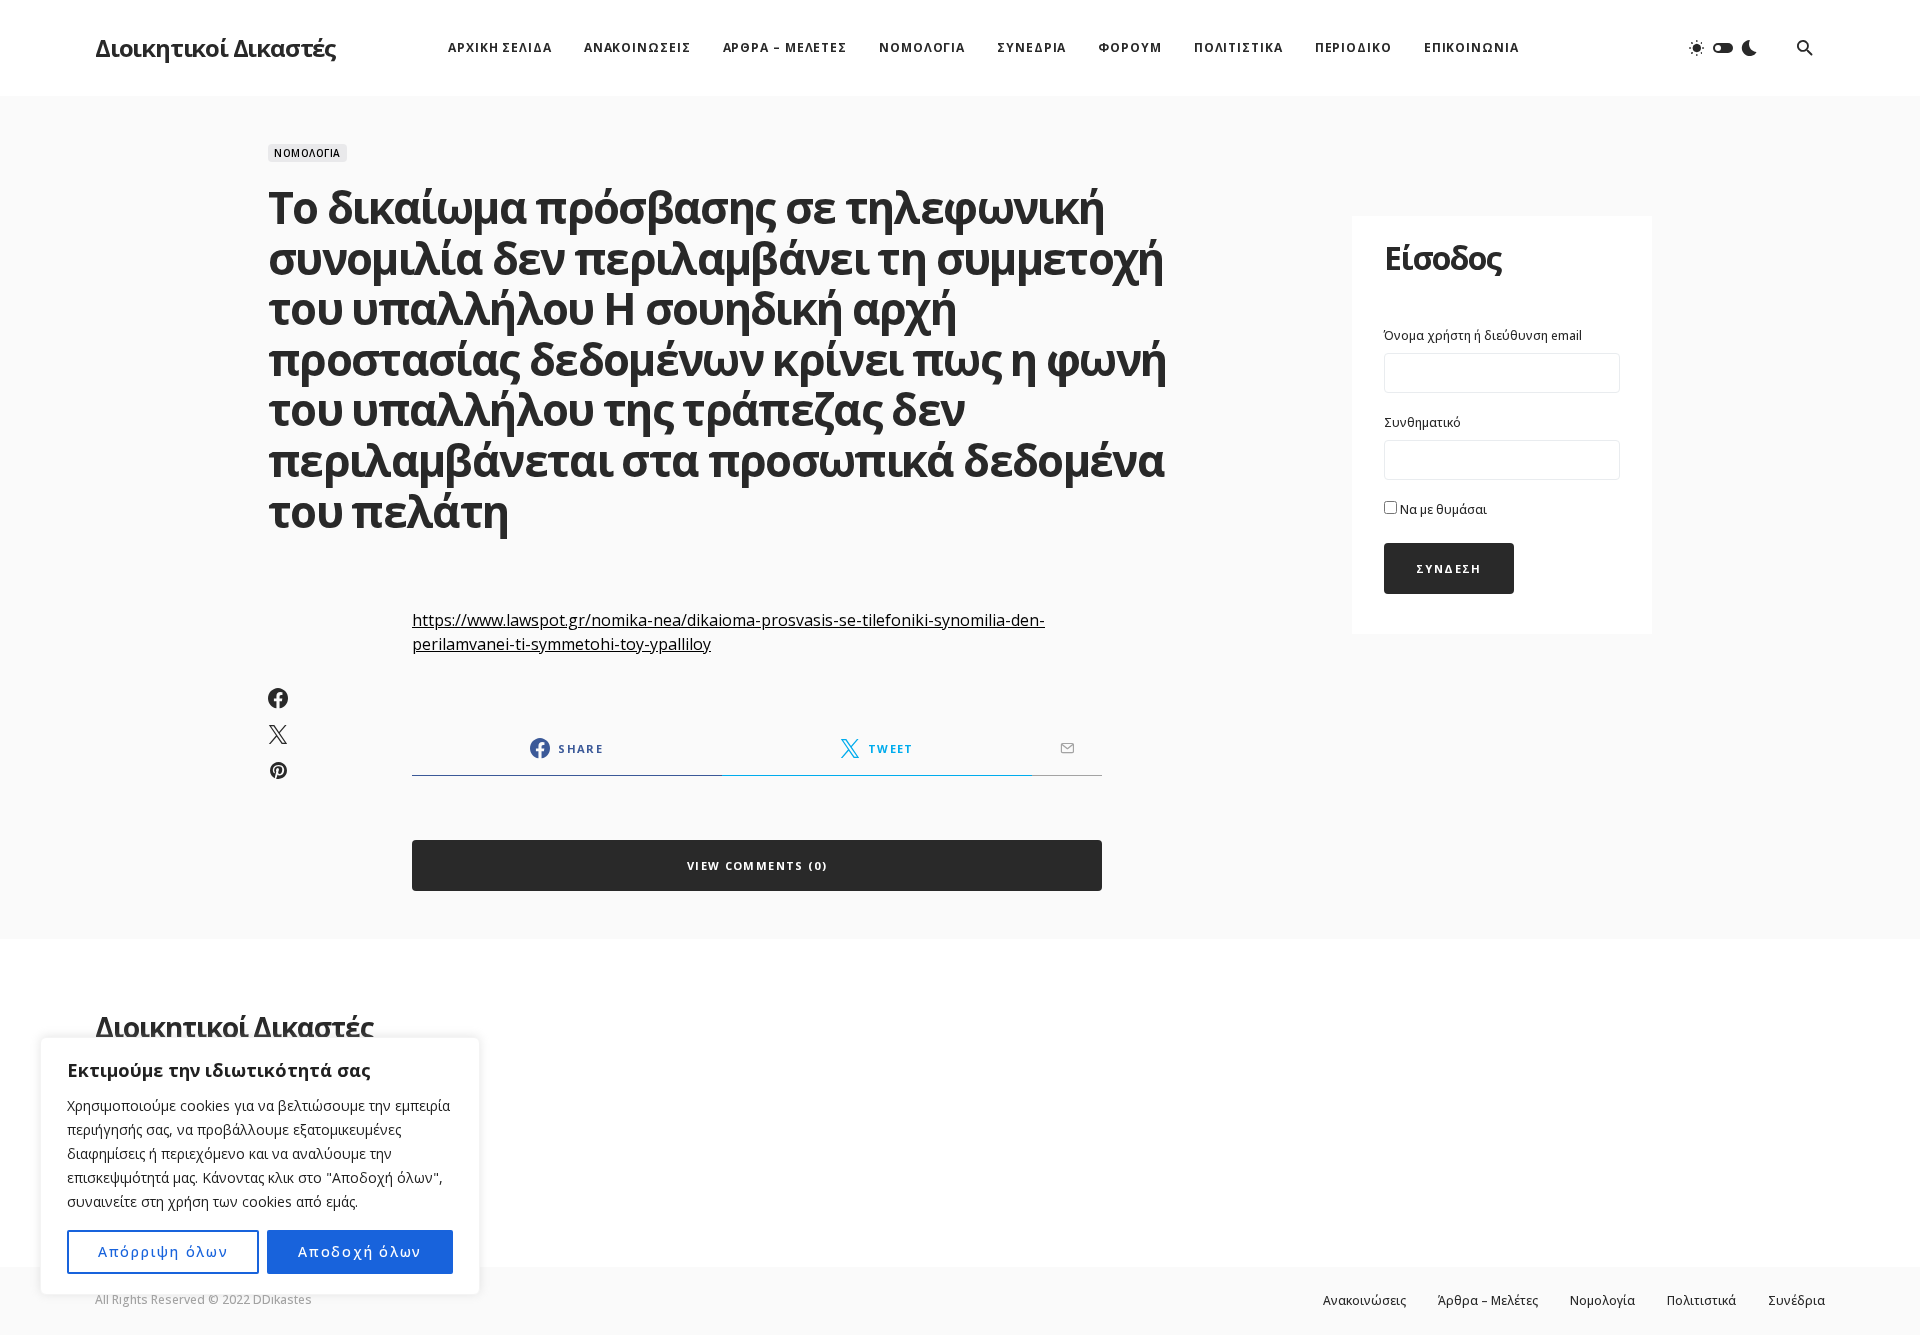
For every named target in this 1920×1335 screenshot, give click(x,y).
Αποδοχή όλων (360, 1251)
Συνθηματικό (1422, 422)
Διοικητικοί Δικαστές (215, 47)
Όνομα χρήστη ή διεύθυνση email (1483, 335)
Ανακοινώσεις (1364, 1301)
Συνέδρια (1796, 1301)
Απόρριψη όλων (163, 1251)
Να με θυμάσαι (1442, 509)
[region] (260, 1166)
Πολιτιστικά (1701, 1301)
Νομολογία (307, 153)
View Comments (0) (757, 865)
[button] (1723, 48)
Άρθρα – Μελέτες (1488, 1301)
